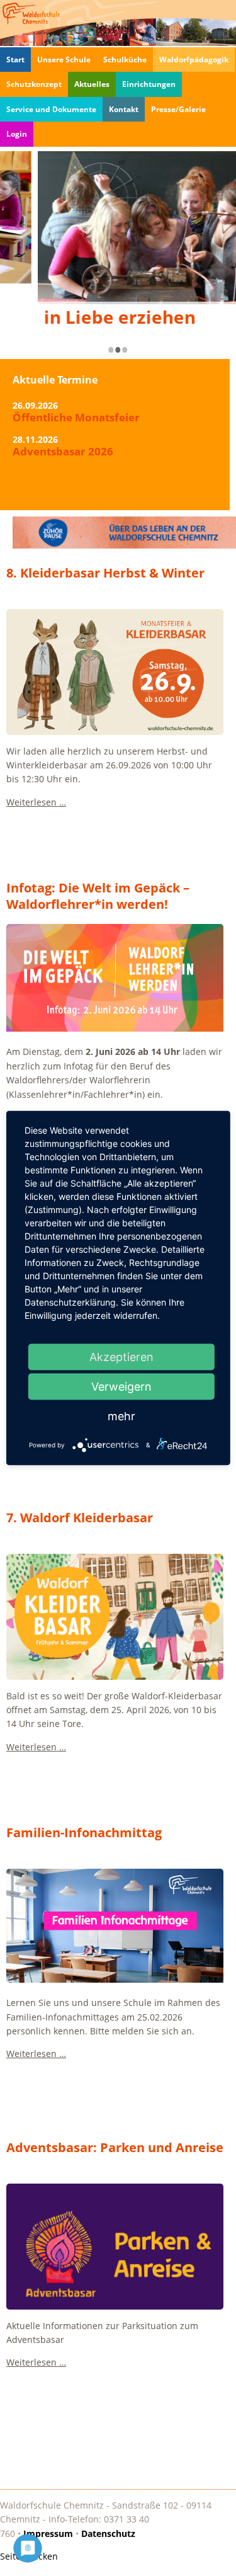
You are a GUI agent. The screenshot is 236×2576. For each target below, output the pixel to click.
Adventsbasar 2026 (63, 453)
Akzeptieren (121, 1357)
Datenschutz (108, 2533)
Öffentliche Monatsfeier (76, 419)
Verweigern (121, 1387)
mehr (121, 1416)
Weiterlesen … (36, 802)
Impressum (48, 2533)
